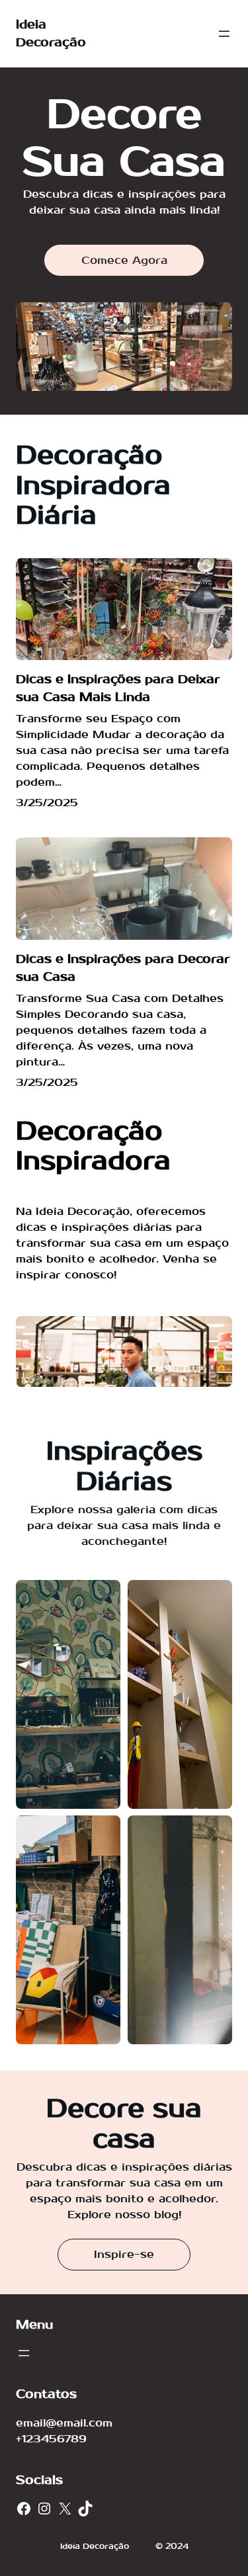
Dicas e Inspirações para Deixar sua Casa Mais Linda (118, 688)
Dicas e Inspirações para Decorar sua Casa (123, 968)
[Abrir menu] (224, 34)
